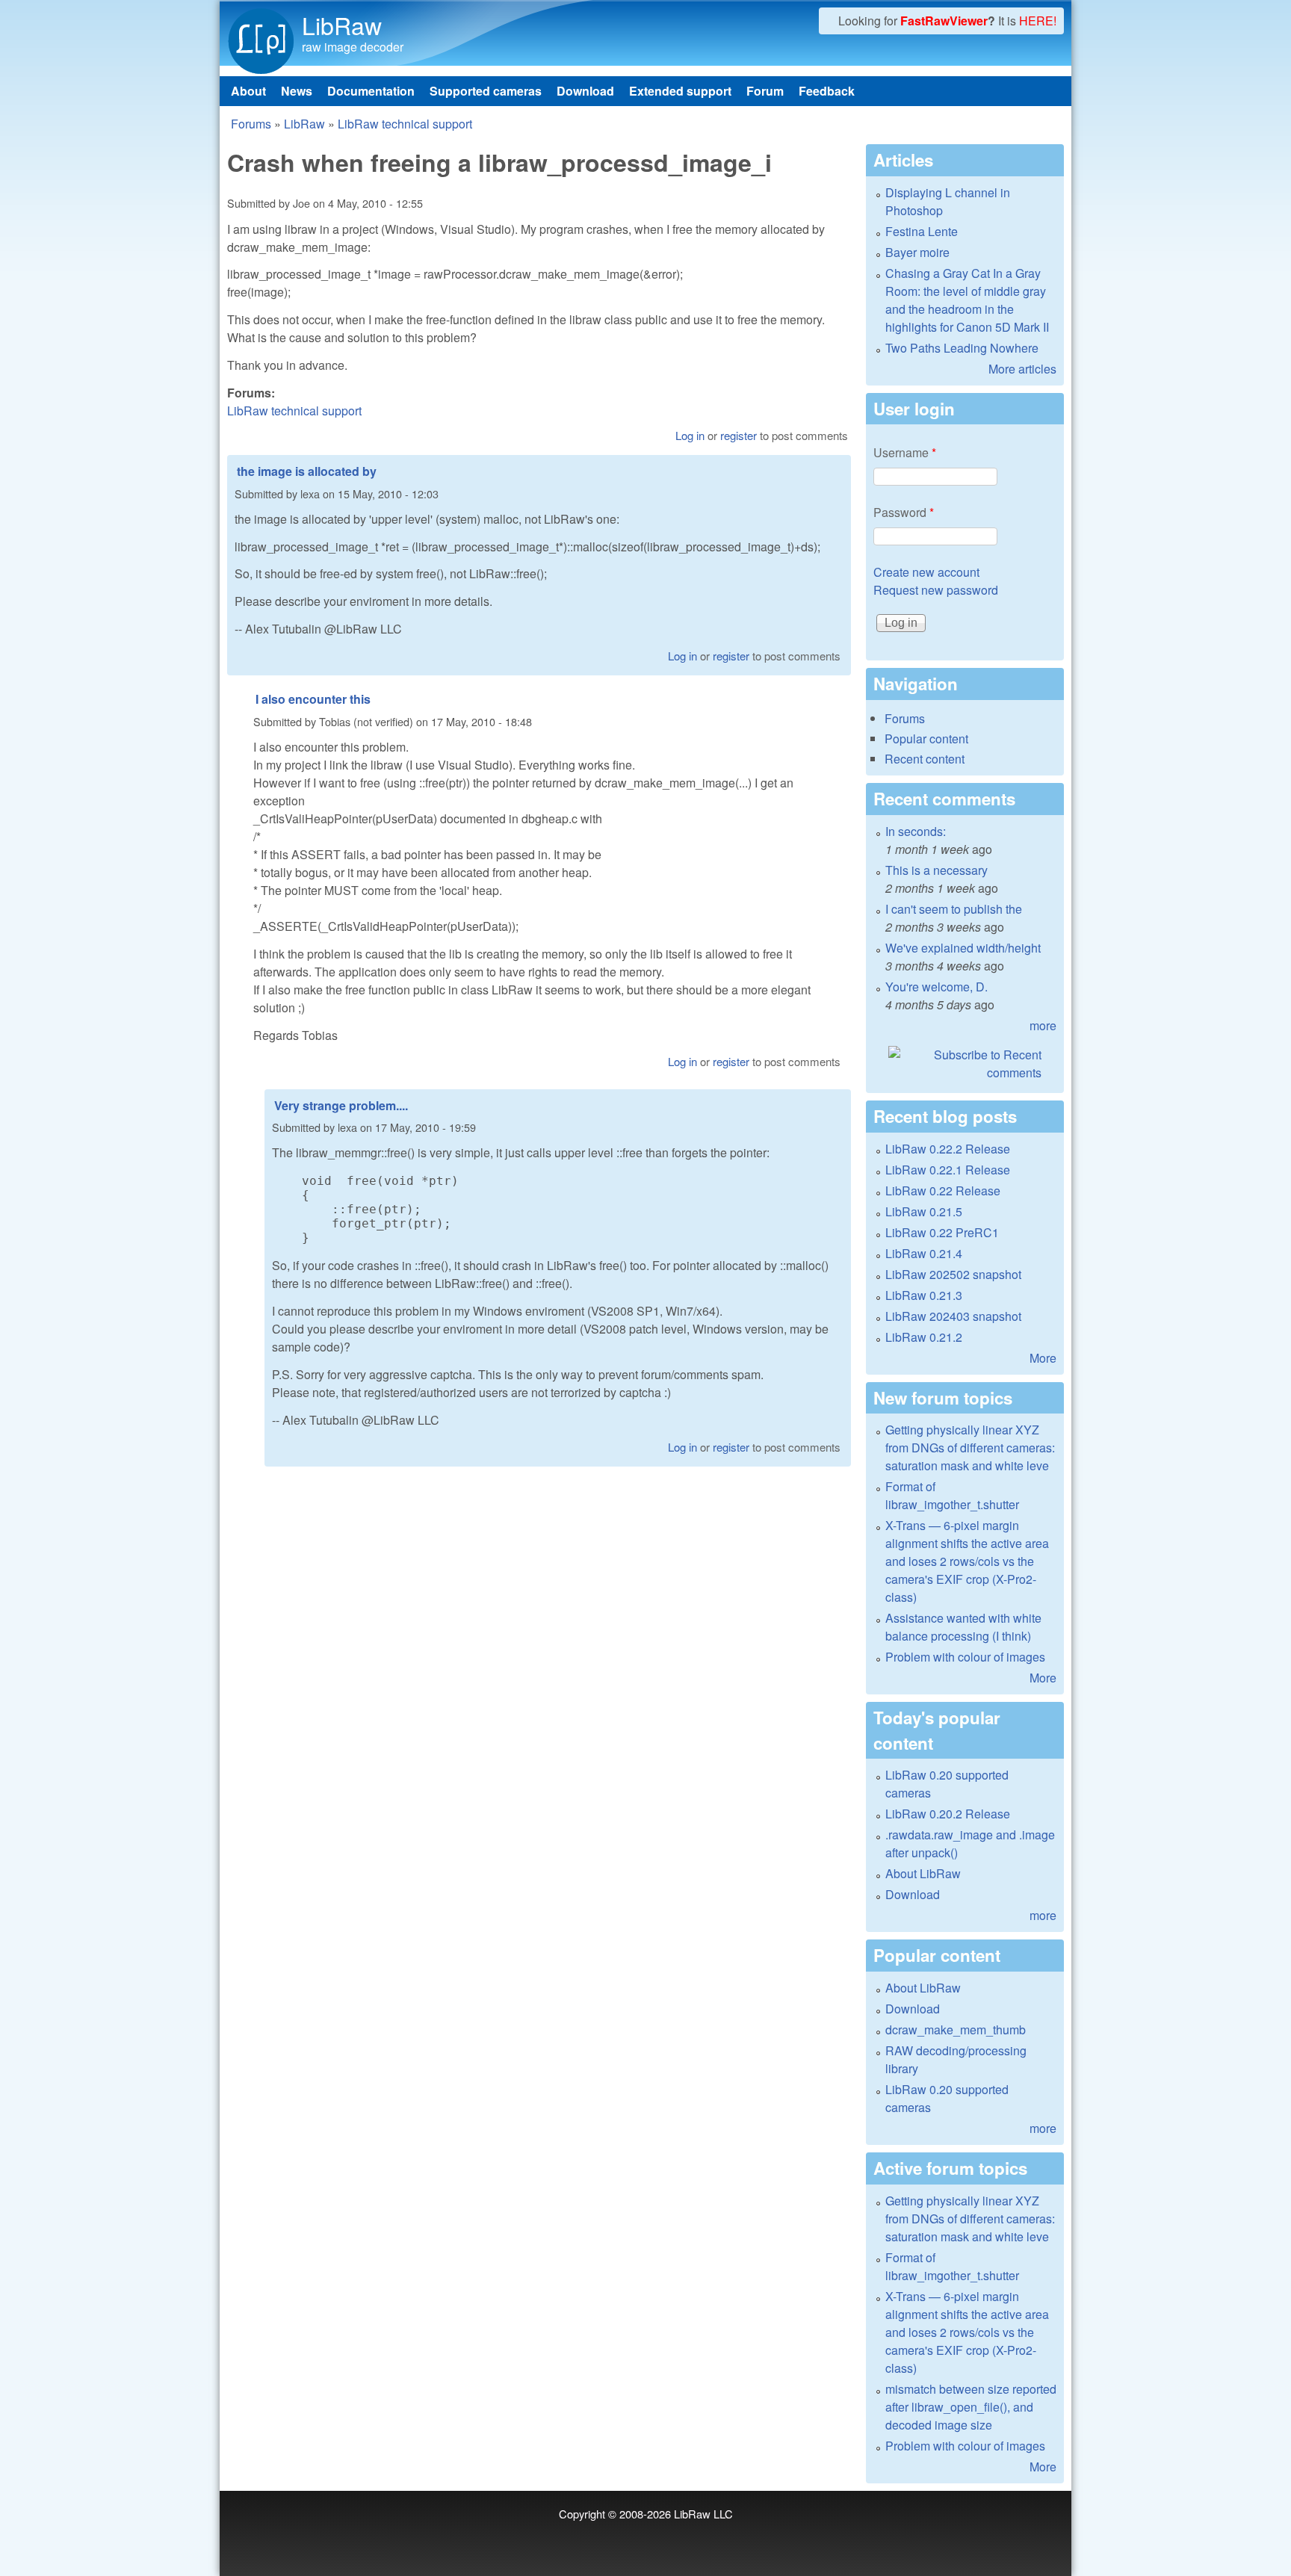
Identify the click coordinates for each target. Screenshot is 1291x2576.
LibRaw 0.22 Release (943, 1191)
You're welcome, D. (936, 987)
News (297, 91)
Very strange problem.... (341, 1105)
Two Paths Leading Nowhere (962, 348)
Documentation (371, 91)
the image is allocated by (307, 471)
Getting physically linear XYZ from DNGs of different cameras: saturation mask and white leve (970, 1448)
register (739, 435)
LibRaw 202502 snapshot (953, 1274)
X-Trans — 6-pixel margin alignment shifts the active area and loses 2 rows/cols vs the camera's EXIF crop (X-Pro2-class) (967, 1561)
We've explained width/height (963, 948)
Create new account (926, 572)
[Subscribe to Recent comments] (965, 1064)
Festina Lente (922, 231)
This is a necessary (936, 870)
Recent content (925, 759)
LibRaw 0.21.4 (924, 1253)
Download (585, 91)
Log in (690, 435)
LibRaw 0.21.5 (924, 1211)
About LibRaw (923, 1873)
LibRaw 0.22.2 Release (948, 1149)
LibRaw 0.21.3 (924, 1295)
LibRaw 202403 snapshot (953, 1316)
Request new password (936, 590)
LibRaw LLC (703, 2514)
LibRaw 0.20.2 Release (948, 1814)
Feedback (827, 91)
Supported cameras (486, 91)
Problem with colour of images (965, 1657)
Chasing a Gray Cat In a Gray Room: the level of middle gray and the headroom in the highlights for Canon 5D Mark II (967, 300)
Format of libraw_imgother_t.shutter (952, 1495)
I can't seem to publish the (954, 909)
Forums (251, 124)
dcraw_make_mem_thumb (956, 2029)
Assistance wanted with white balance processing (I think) (963, 1627)
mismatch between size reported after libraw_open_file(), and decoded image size (971, 2407)
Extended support (680, 91)
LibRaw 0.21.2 (924, 1337)
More (1043, 1358)
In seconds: (916, 831)
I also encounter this (313, 699)
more (1043, 1025)
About (248, 91)
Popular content (926, 739)
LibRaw (342, 25)
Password (904, 512)
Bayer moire (917, 252)
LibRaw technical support (405, 124)
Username (905, 452)
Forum (765, 91)
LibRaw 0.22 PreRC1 (942, 1232)
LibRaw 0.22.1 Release (948, 1170)
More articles (1022, 369)
